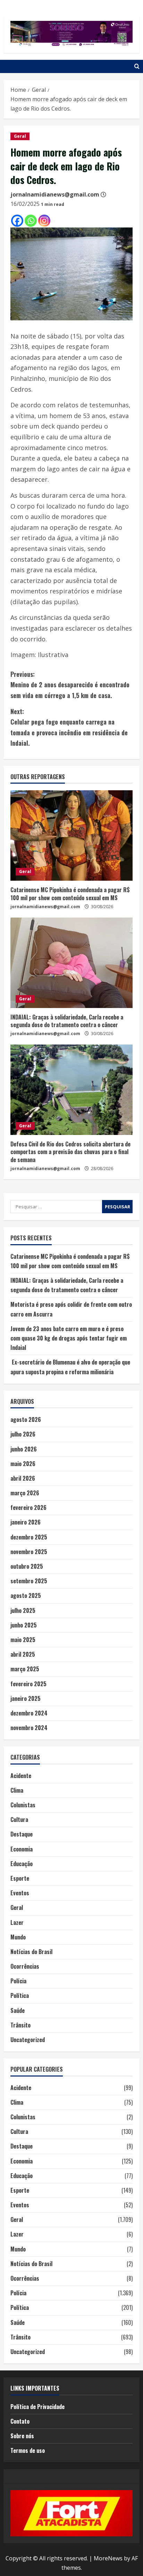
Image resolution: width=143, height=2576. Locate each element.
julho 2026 (23, 1434)
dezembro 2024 (29, 1713)
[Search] (137, 66)
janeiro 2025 (26, 1698)
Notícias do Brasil (31, 1952)
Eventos (20, 1893)
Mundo (18, 1937)
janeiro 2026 (26, 1522)
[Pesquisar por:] (56, 1207)
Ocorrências (25, 1966)
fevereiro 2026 (28, 1507)
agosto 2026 (26, 1419)
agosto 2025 (26, 1595)
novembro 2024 (29, 1728)
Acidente (21, 1776)
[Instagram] (44, 221)
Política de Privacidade (37, 2407)
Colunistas (23, 1805)
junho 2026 (24, 1449)
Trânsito (20, 2025)
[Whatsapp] (31, 221)
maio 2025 (23, 1640)
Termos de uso (28, 2450)
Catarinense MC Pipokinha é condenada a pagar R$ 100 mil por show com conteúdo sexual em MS (70, 894)
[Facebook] (17, 221)
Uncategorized (28, 2040)
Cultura (19, 1819)
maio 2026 (23, 1464)
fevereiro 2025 (28, 1684)
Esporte (20, 1878)
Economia (22, 1849)
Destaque (22, 1834)
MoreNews (108, 2558)
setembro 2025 (29, 1581)
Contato (20, 2421)
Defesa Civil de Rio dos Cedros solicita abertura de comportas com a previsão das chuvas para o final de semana (70, 1152)
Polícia (18, 1981)
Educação (22, 1864)
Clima (17, 1790)
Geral (20, 136)
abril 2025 (23, 1654)
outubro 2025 (27, 1566)
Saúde (18, 2010)
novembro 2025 (29, 1552)
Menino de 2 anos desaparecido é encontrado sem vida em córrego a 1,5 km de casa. (70, 685)
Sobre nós (22, 2436)
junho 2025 (24, 1625)
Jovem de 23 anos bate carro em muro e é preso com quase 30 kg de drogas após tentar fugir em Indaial (69, 1338)
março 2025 (25, 1669)
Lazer (17, 1922)
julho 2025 (23, 1610)
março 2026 (25, 1493)
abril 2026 (23, 1478)
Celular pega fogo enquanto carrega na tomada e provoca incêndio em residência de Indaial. (69, 727)
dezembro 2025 (29, 1537)
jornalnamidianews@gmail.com (55, 194)
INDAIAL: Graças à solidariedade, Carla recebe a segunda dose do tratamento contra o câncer (67, 1021)
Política (20, 1995)
